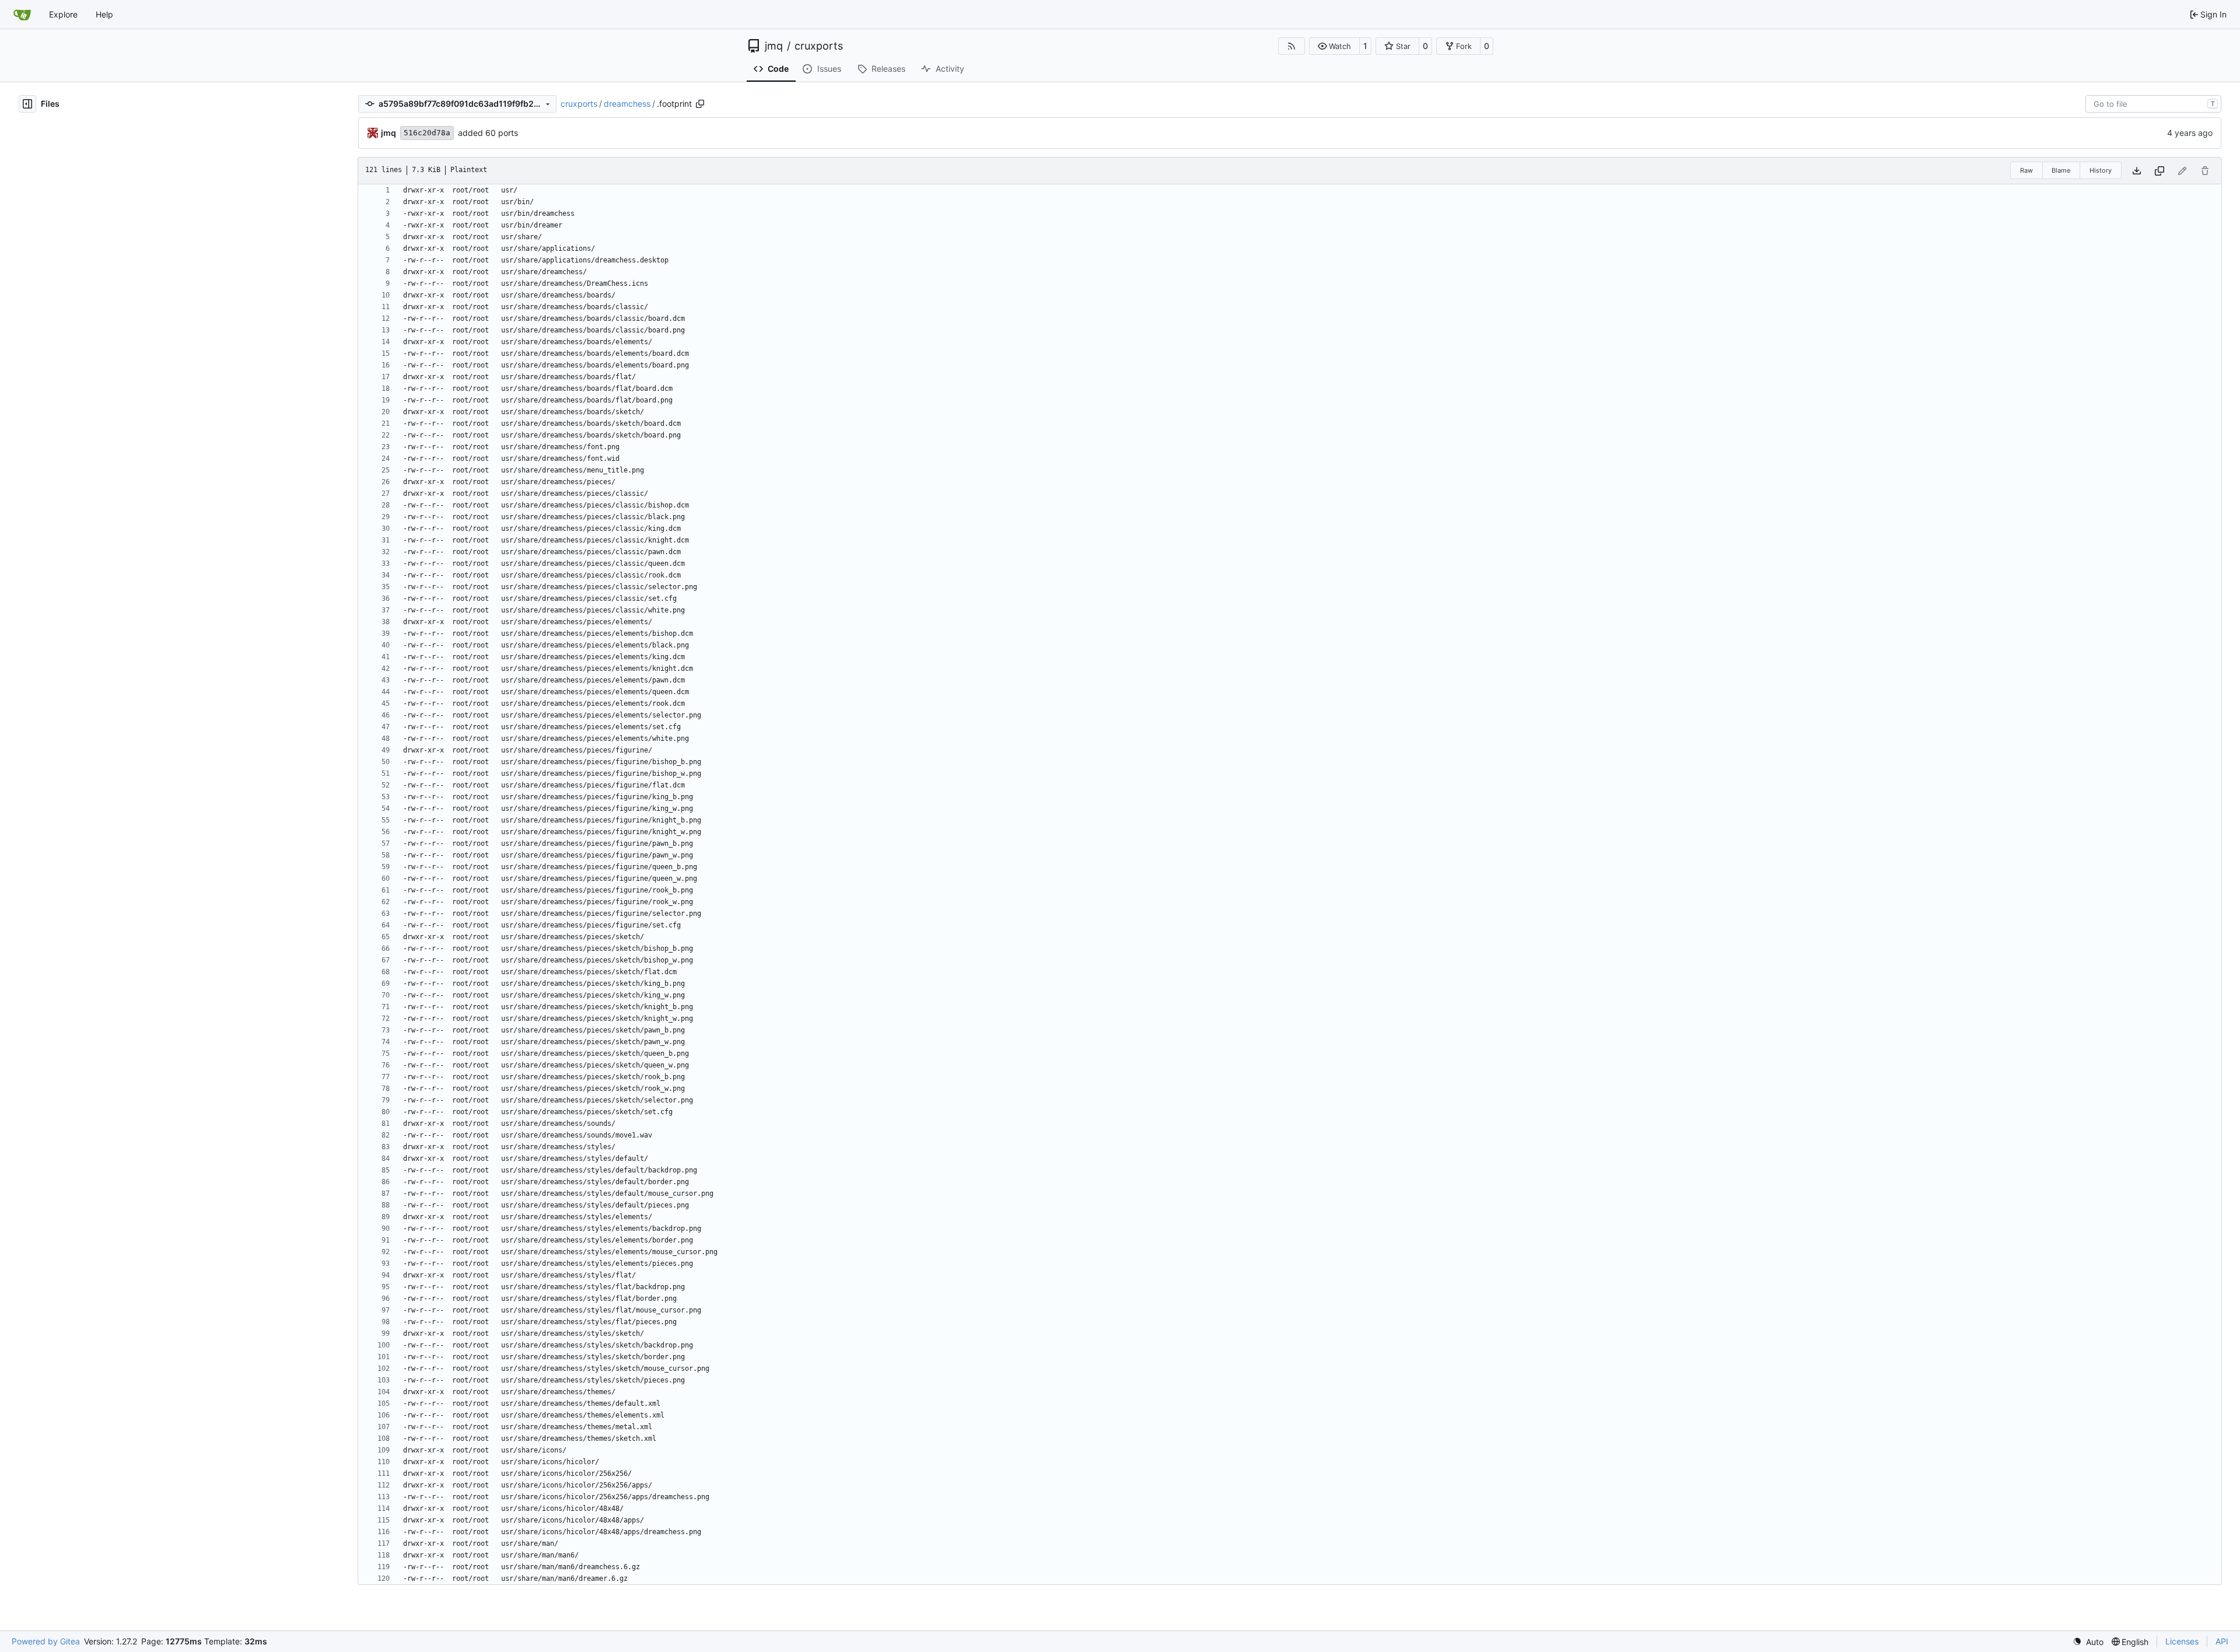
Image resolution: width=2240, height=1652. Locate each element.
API (2222, 1641)
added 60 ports (488, 133)
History (2101, 170)
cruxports (819, 46)
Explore (63, 14)
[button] (1334, 46)
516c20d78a (427, 133)
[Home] (22, 15)
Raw (2027, 170)
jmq (774, 46)
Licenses (2182, 1641)
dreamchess (627, 104)
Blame (2061, 170)
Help (104, 14)
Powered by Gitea (46, 1641)
